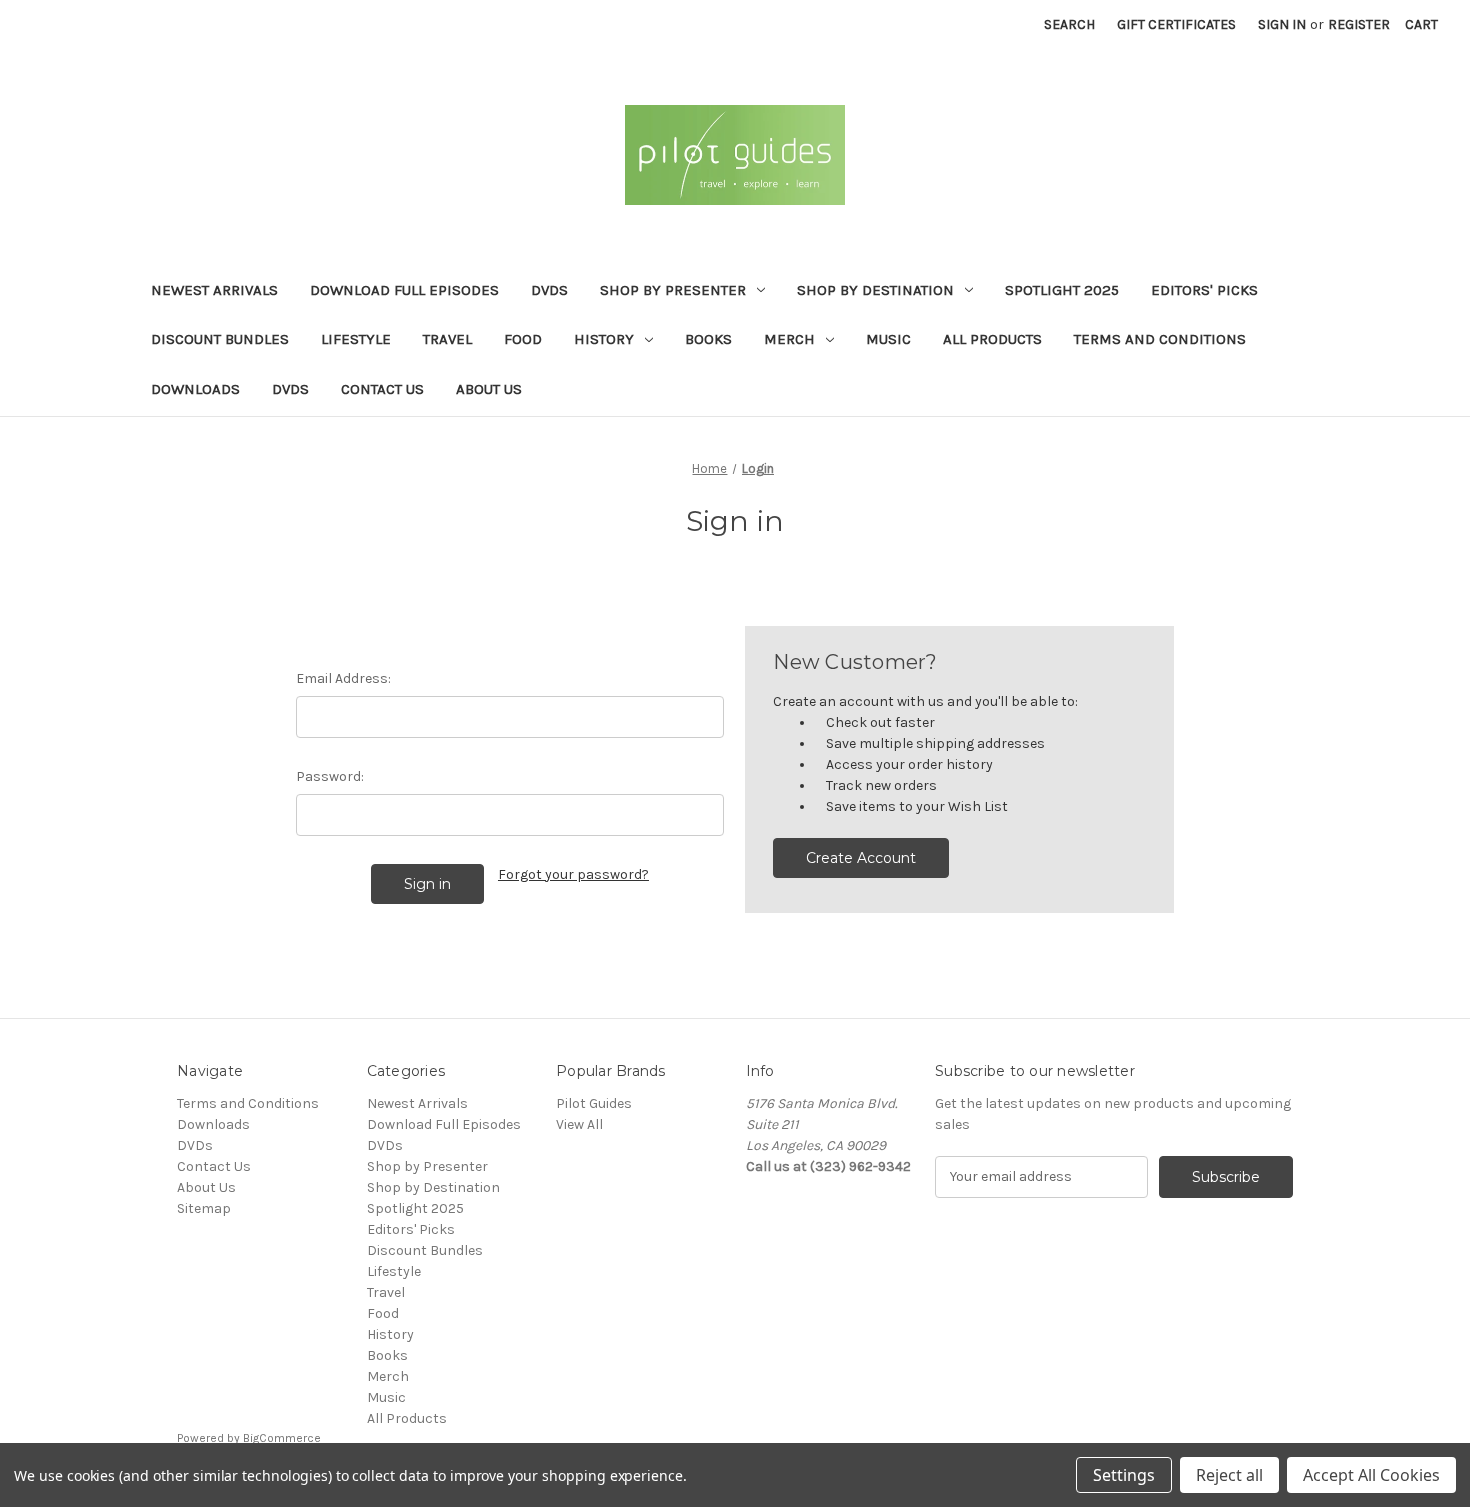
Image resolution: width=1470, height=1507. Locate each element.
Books (708, 339)
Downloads (195, 389)
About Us (489, 389)
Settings (1124, 1475)
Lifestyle (356, 339)
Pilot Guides (594, 1103)
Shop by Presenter (673, 290)
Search (1069, 24)
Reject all (1229, 1475)
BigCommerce (282, 1438)
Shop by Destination (875, 290)
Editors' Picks (1204, 290)
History (604, 339)
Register (1359, 24)
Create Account (861, 858)
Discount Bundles (220, 339)
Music (888, 339)
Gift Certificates (1176, 24)
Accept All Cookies (1371, 1475)
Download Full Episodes (404, 290)
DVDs (549, 290)
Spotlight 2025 (1062, 290)
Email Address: (343, 678)
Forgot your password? (573, 874)
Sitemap (204, 1208)
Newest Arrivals (214, 290)
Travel (447, 339)
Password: (330, 776)
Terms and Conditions (1160, 339)
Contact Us (382, 389)
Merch (789, 339)
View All (579, 1124)
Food (523, 339)
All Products (992, 339)
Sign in (1282, 24)
